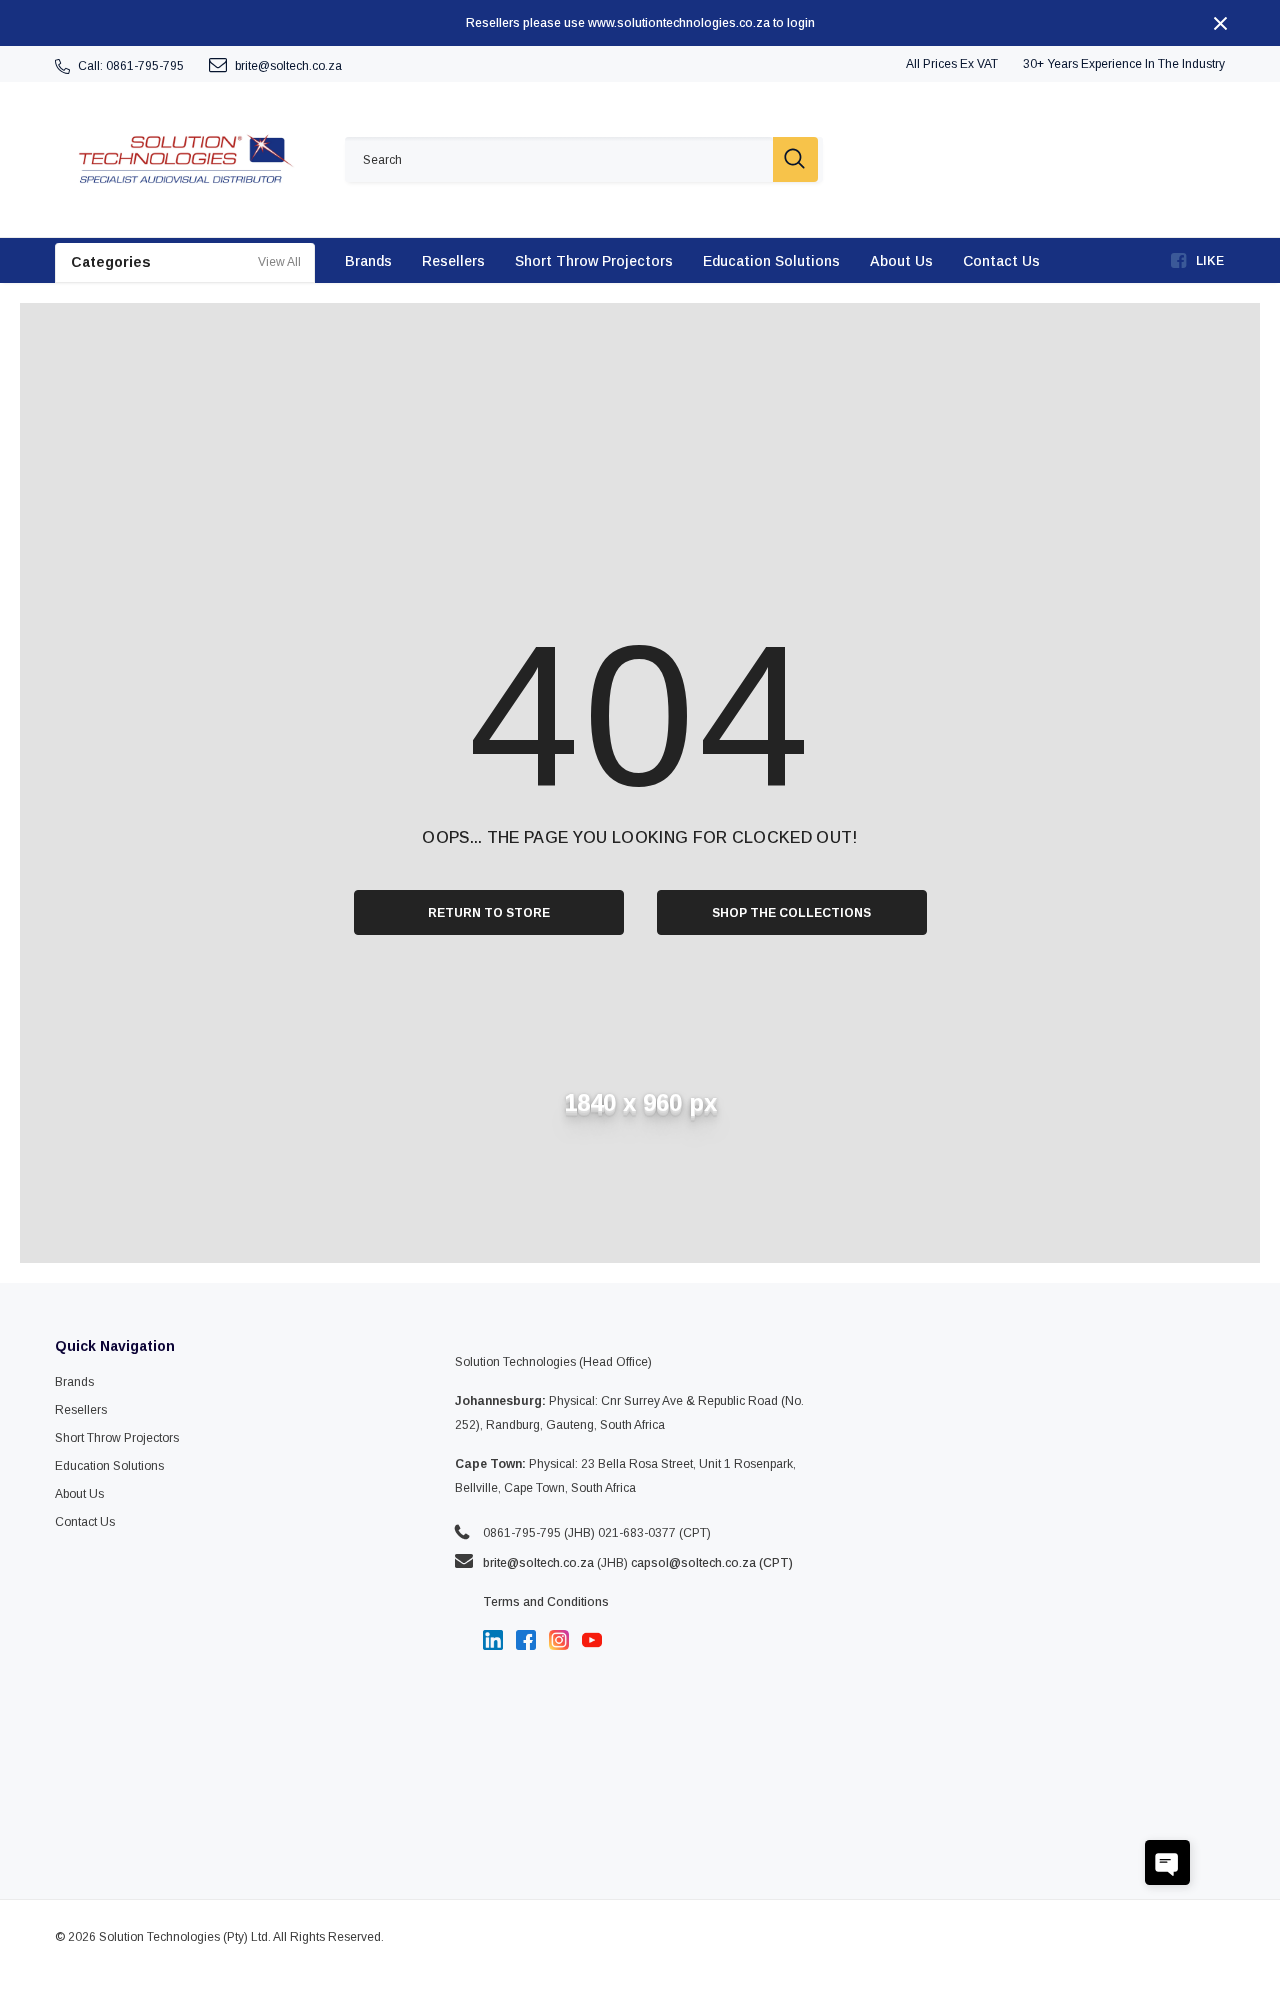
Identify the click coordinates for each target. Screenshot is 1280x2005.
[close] (1220, 23)
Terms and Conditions (546, 1602)
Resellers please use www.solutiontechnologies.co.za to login (640, 23)
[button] (1167, 1862)
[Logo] (185, 159)
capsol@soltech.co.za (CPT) (712, 1563)
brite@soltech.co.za (288, 66)
